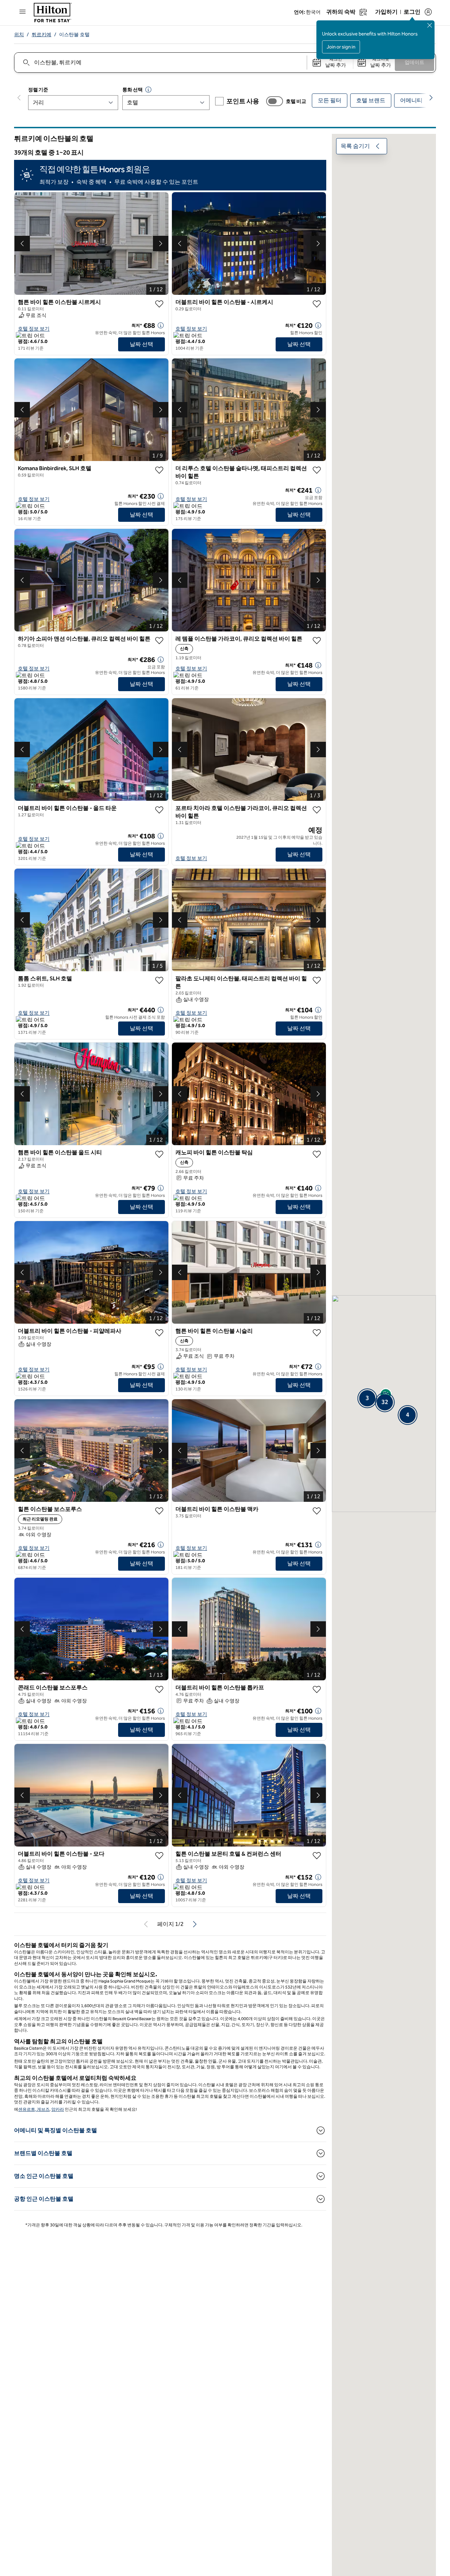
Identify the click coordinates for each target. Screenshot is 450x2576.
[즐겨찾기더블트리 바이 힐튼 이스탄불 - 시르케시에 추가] (317, 304)
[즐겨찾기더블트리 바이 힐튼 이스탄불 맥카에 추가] (317, 1511)
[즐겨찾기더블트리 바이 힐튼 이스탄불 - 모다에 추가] (159, 1856)
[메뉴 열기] (22, 12)
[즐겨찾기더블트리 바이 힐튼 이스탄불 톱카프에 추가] (317, 1689)
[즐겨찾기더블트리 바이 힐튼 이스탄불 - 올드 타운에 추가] (159, 810)
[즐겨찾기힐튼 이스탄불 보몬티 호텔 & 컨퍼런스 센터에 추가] (317, 1856)
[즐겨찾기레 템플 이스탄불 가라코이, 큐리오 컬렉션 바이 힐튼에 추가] (317, 641)
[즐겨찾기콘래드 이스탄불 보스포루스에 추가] (159, 1689)
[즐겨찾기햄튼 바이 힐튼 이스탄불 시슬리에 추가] (317, 1333)
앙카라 (58, 2109)
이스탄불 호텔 (74, 35)
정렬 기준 (38, 90)
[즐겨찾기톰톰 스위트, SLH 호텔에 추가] (159, 980)
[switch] (275, 101)
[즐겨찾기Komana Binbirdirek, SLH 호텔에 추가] (159, 470)
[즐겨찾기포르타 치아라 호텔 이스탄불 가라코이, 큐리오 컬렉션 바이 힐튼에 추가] (317, 810)
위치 (19, 35)
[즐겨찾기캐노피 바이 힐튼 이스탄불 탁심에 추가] (317, 1154)
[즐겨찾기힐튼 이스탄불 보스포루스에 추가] (159, 1511)
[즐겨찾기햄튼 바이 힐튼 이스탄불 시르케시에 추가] (159, 304)
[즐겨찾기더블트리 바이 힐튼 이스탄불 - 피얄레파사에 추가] (159, 1333)
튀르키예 (41, 35)
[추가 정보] (161, 325)
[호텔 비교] (275, 101)
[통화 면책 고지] (148, 90)
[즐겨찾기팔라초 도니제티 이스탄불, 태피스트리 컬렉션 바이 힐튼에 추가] (317, 980)
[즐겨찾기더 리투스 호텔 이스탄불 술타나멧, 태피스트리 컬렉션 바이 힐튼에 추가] (317, 470)
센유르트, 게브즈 (34, 2109)
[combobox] (160, 63)
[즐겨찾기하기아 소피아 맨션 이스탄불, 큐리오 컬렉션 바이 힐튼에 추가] (159, 641)
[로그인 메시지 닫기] (430, 25)
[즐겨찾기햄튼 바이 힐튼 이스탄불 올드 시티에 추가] (159, 1154)
